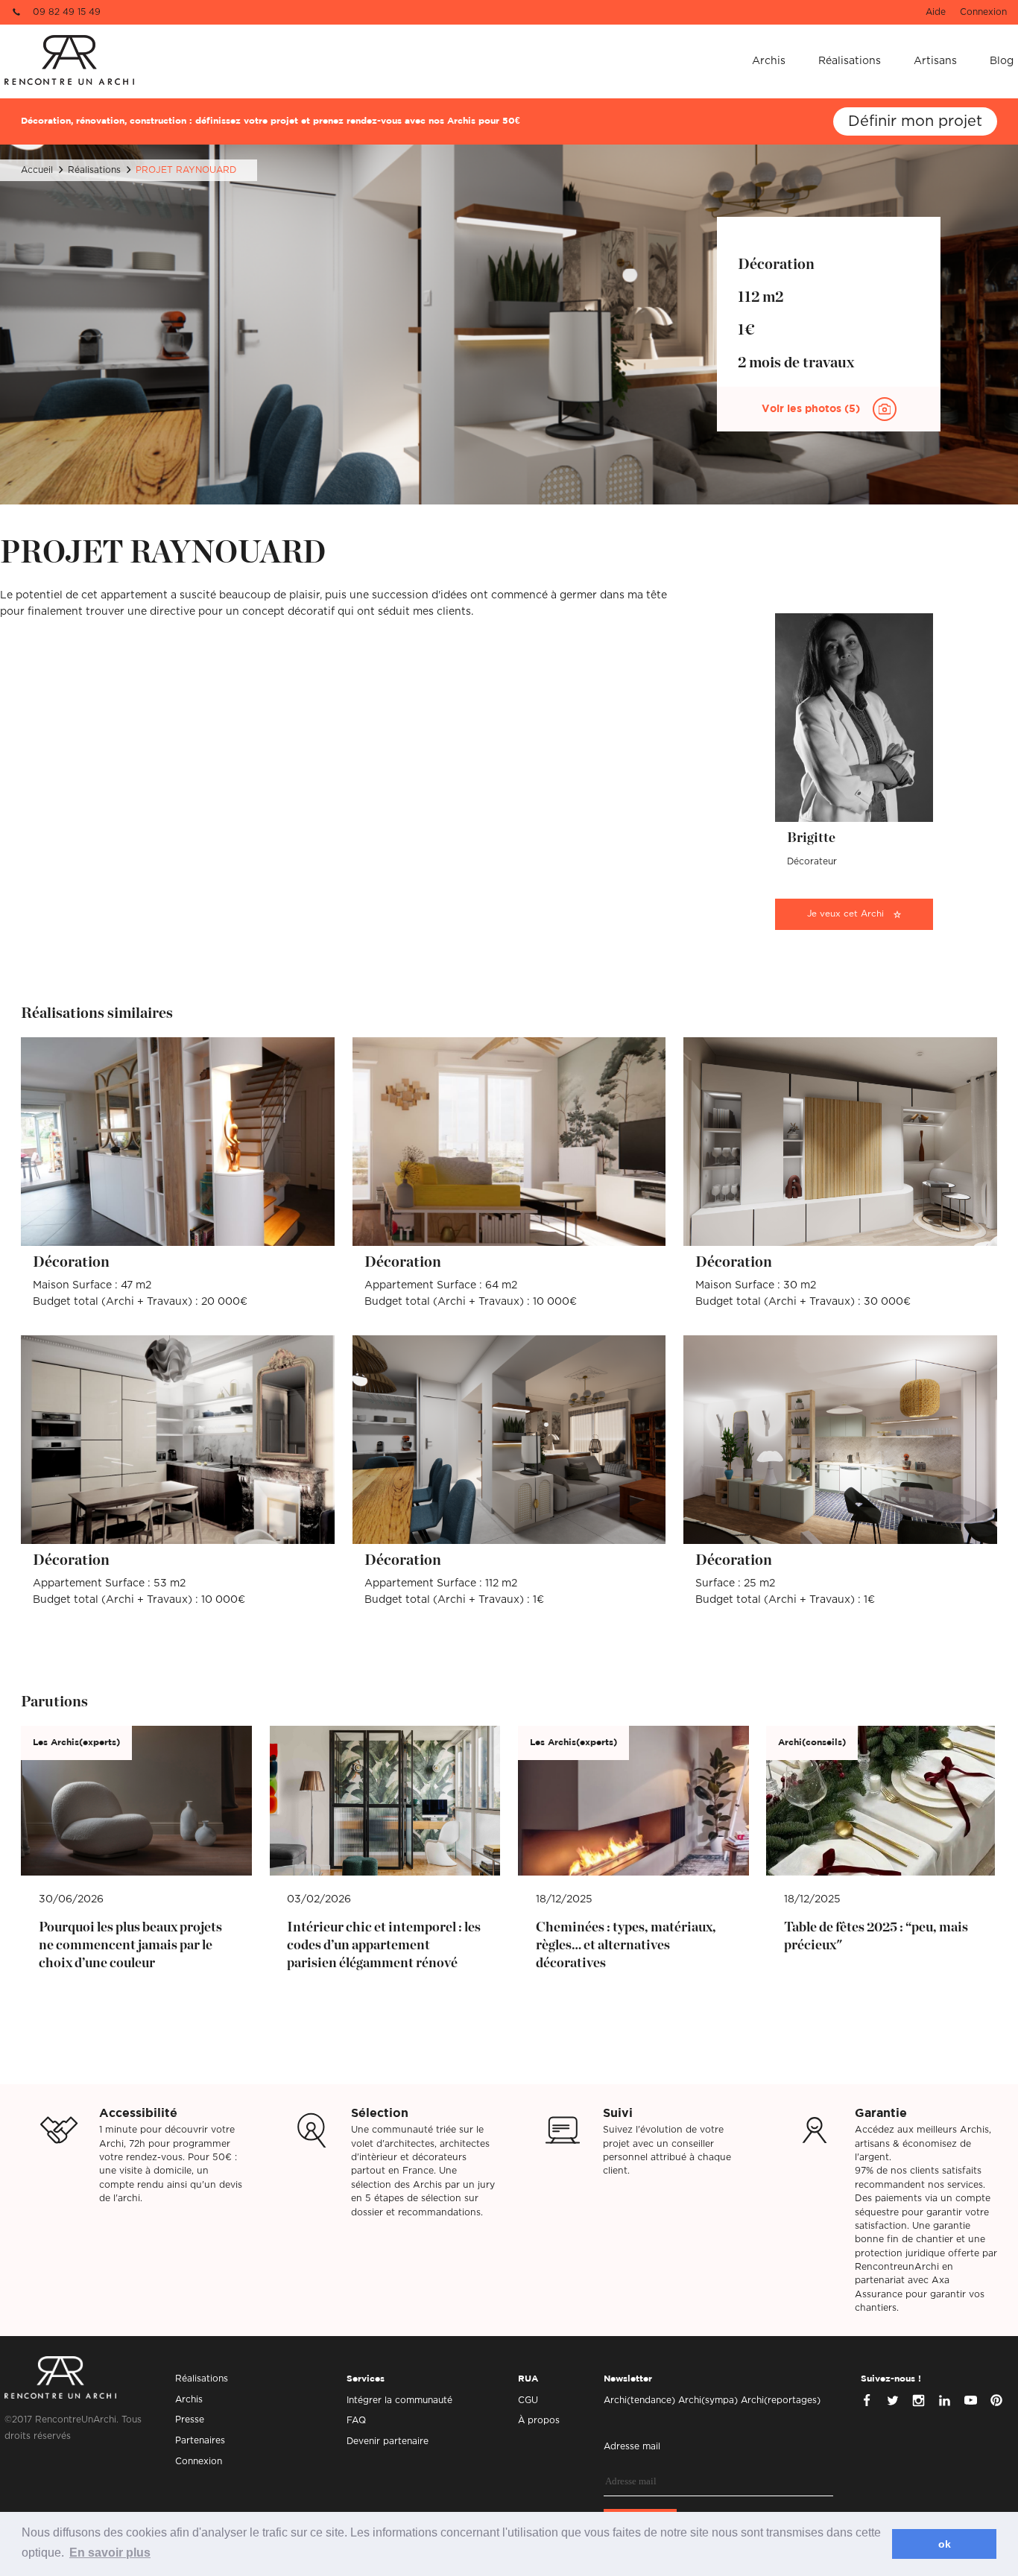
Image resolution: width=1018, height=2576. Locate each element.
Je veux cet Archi (845, 914)
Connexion (983, 12)
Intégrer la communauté (399, 2400)
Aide (936, 12)
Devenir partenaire (388, 2441)
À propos (539, 2420)
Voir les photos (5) (812, 409)
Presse (190, 2420)
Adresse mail (632, 2446)
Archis (769, 61)
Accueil (37, 170)
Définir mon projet (915, 121)
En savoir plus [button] (110, 2553)
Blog (1002, 61)
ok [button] (945, 2544)
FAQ (356, 2420)
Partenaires (200, 2440)
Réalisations (850, 61)
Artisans (935, 61)
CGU (528, 2400)
